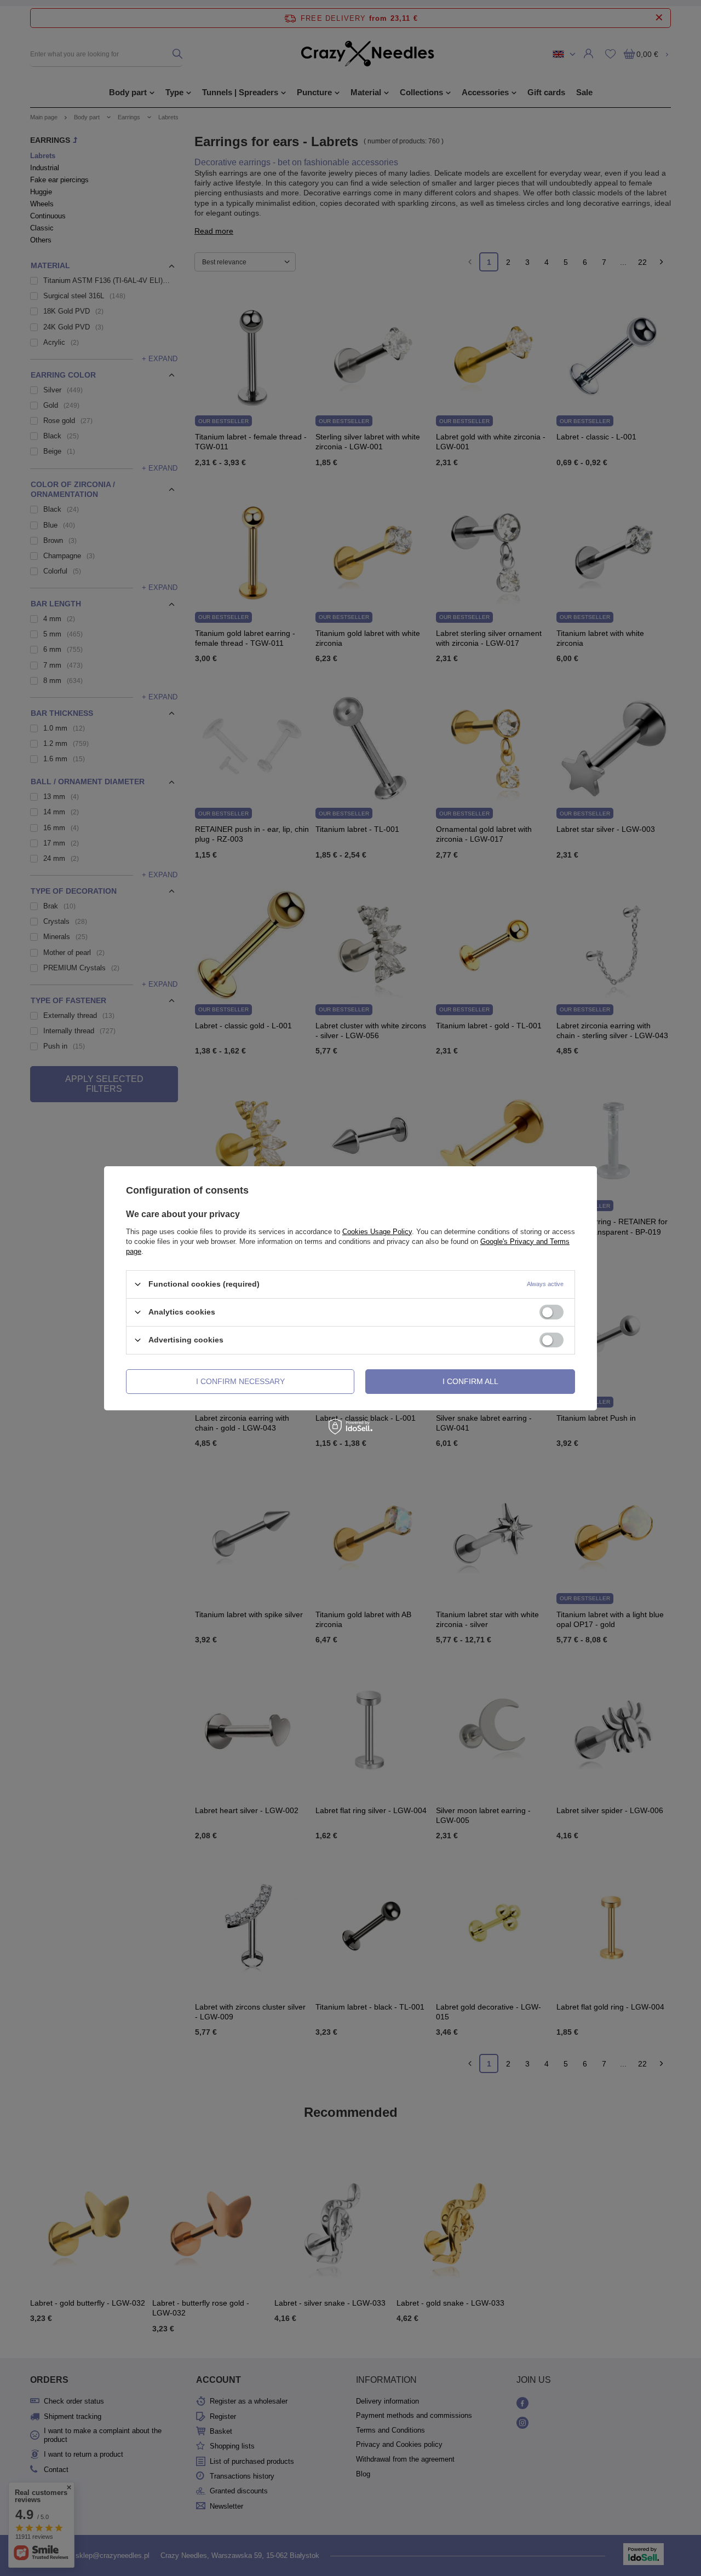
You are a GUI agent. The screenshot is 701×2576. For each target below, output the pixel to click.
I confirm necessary (240, 1381)
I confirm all (470, 1381)
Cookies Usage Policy (377, 1231)
